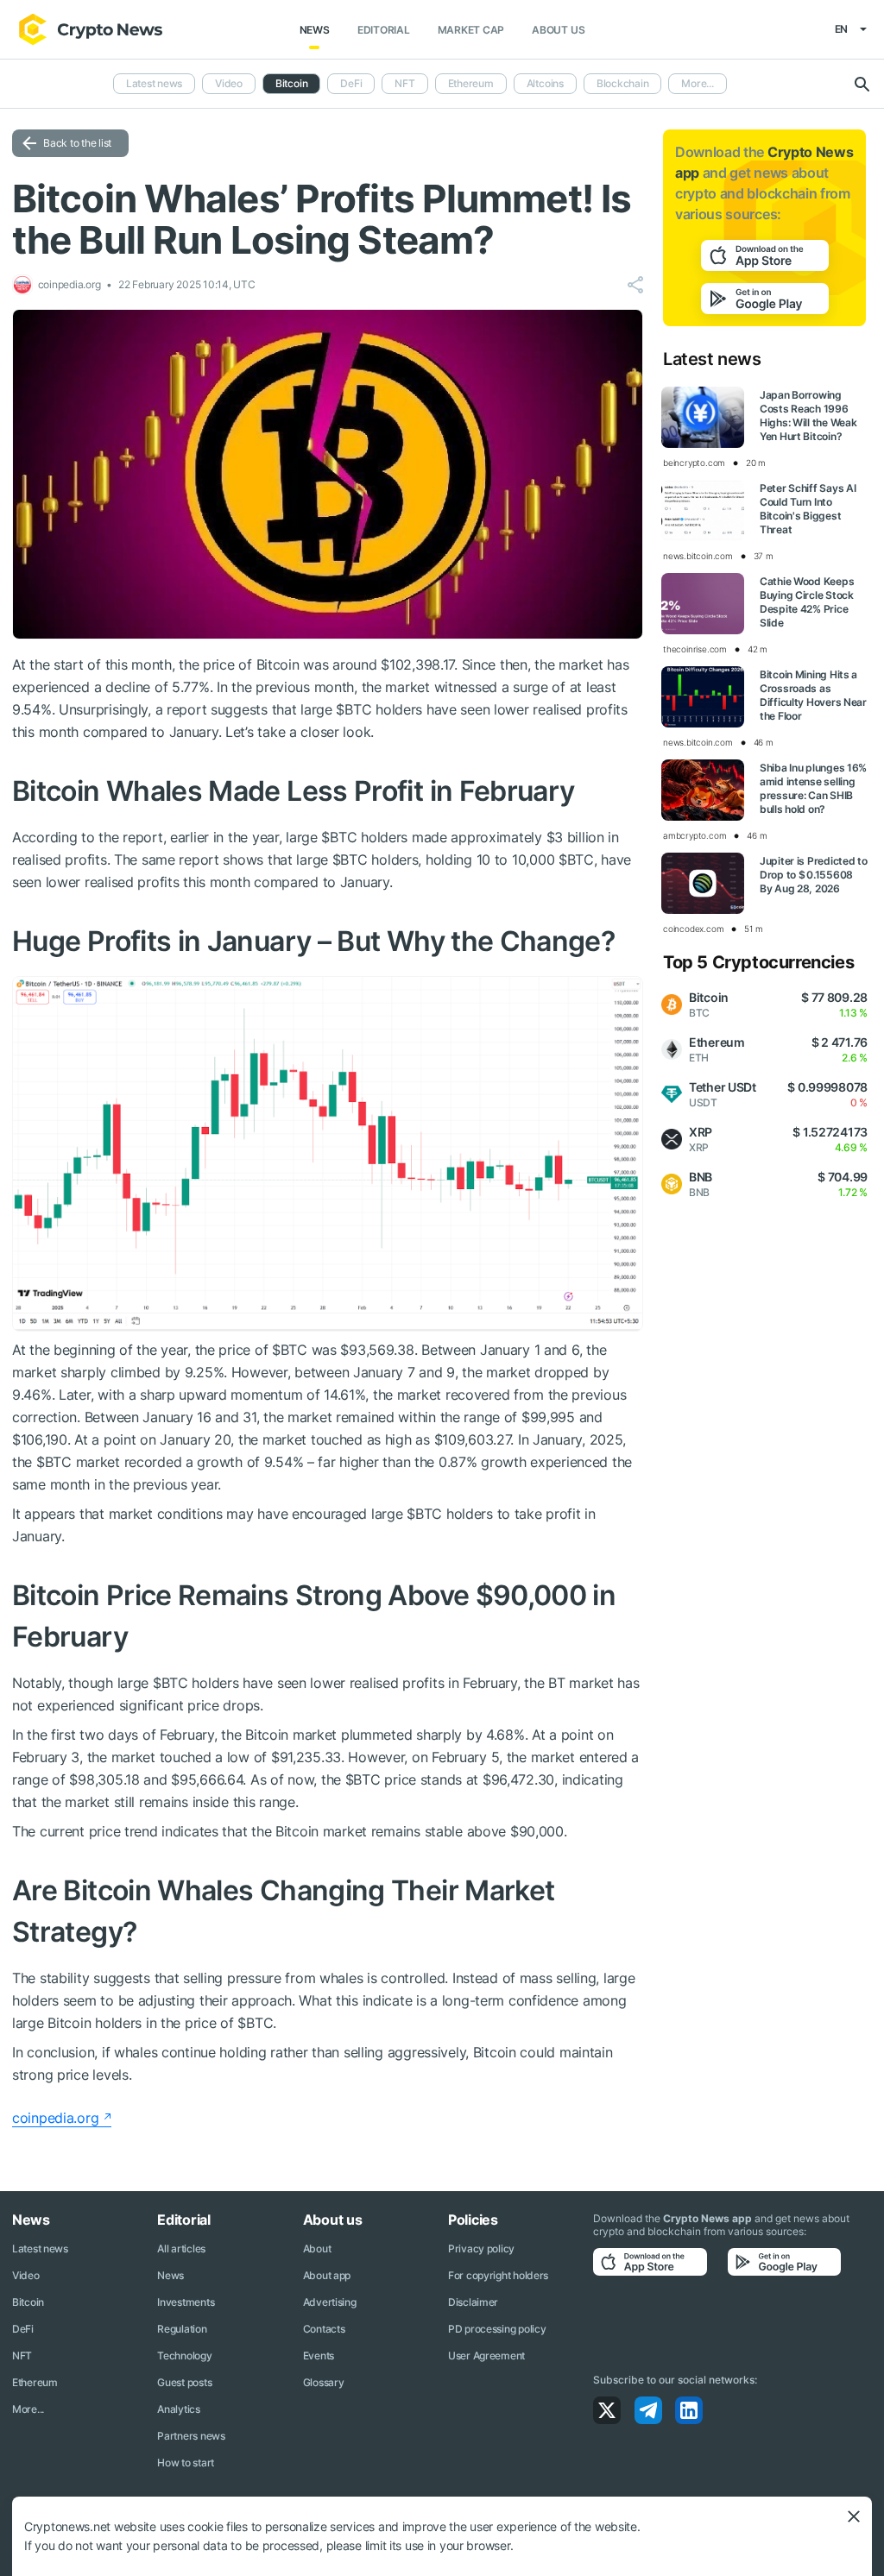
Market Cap (471, 30)
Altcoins (545, 83)
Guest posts (184, 2382)
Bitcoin (28, 2302)
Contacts (324, 2329)
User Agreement (486, 2356)
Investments (186, 2302)
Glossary (324, 2382)
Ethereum (471, 83)
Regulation (182, 2329)
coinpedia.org (55, 2118)
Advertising (330, 2302)
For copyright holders (498, 2275)
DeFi (351, 83)
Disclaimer (473, 2302)
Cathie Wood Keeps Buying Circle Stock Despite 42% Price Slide (807, 602)
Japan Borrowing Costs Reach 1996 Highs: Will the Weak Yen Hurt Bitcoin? (808, 416)
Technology (184, 2356)
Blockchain (623, 83)
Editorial (384, 30)
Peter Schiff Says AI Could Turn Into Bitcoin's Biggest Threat (808, 509)
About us (558, 30)
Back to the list (77, 143)
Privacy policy (481, 2248)
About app (327, 2275)
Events (319, 2356)
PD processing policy (497, 2329)
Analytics (178, 2409)
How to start (186, 2463)
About (317, 2248)
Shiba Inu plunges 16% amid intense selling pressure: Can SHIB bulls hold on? (813, 788)
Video (229, 83)
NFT (404, 83)
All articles (181, 2248)
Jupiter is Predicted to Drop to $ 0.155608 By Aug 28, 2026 (814, 875)
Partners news (191, 2436)
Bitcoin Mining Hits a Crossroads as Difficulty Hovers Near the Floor (813, 695)
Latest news (154, 83)
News (315, 30)
